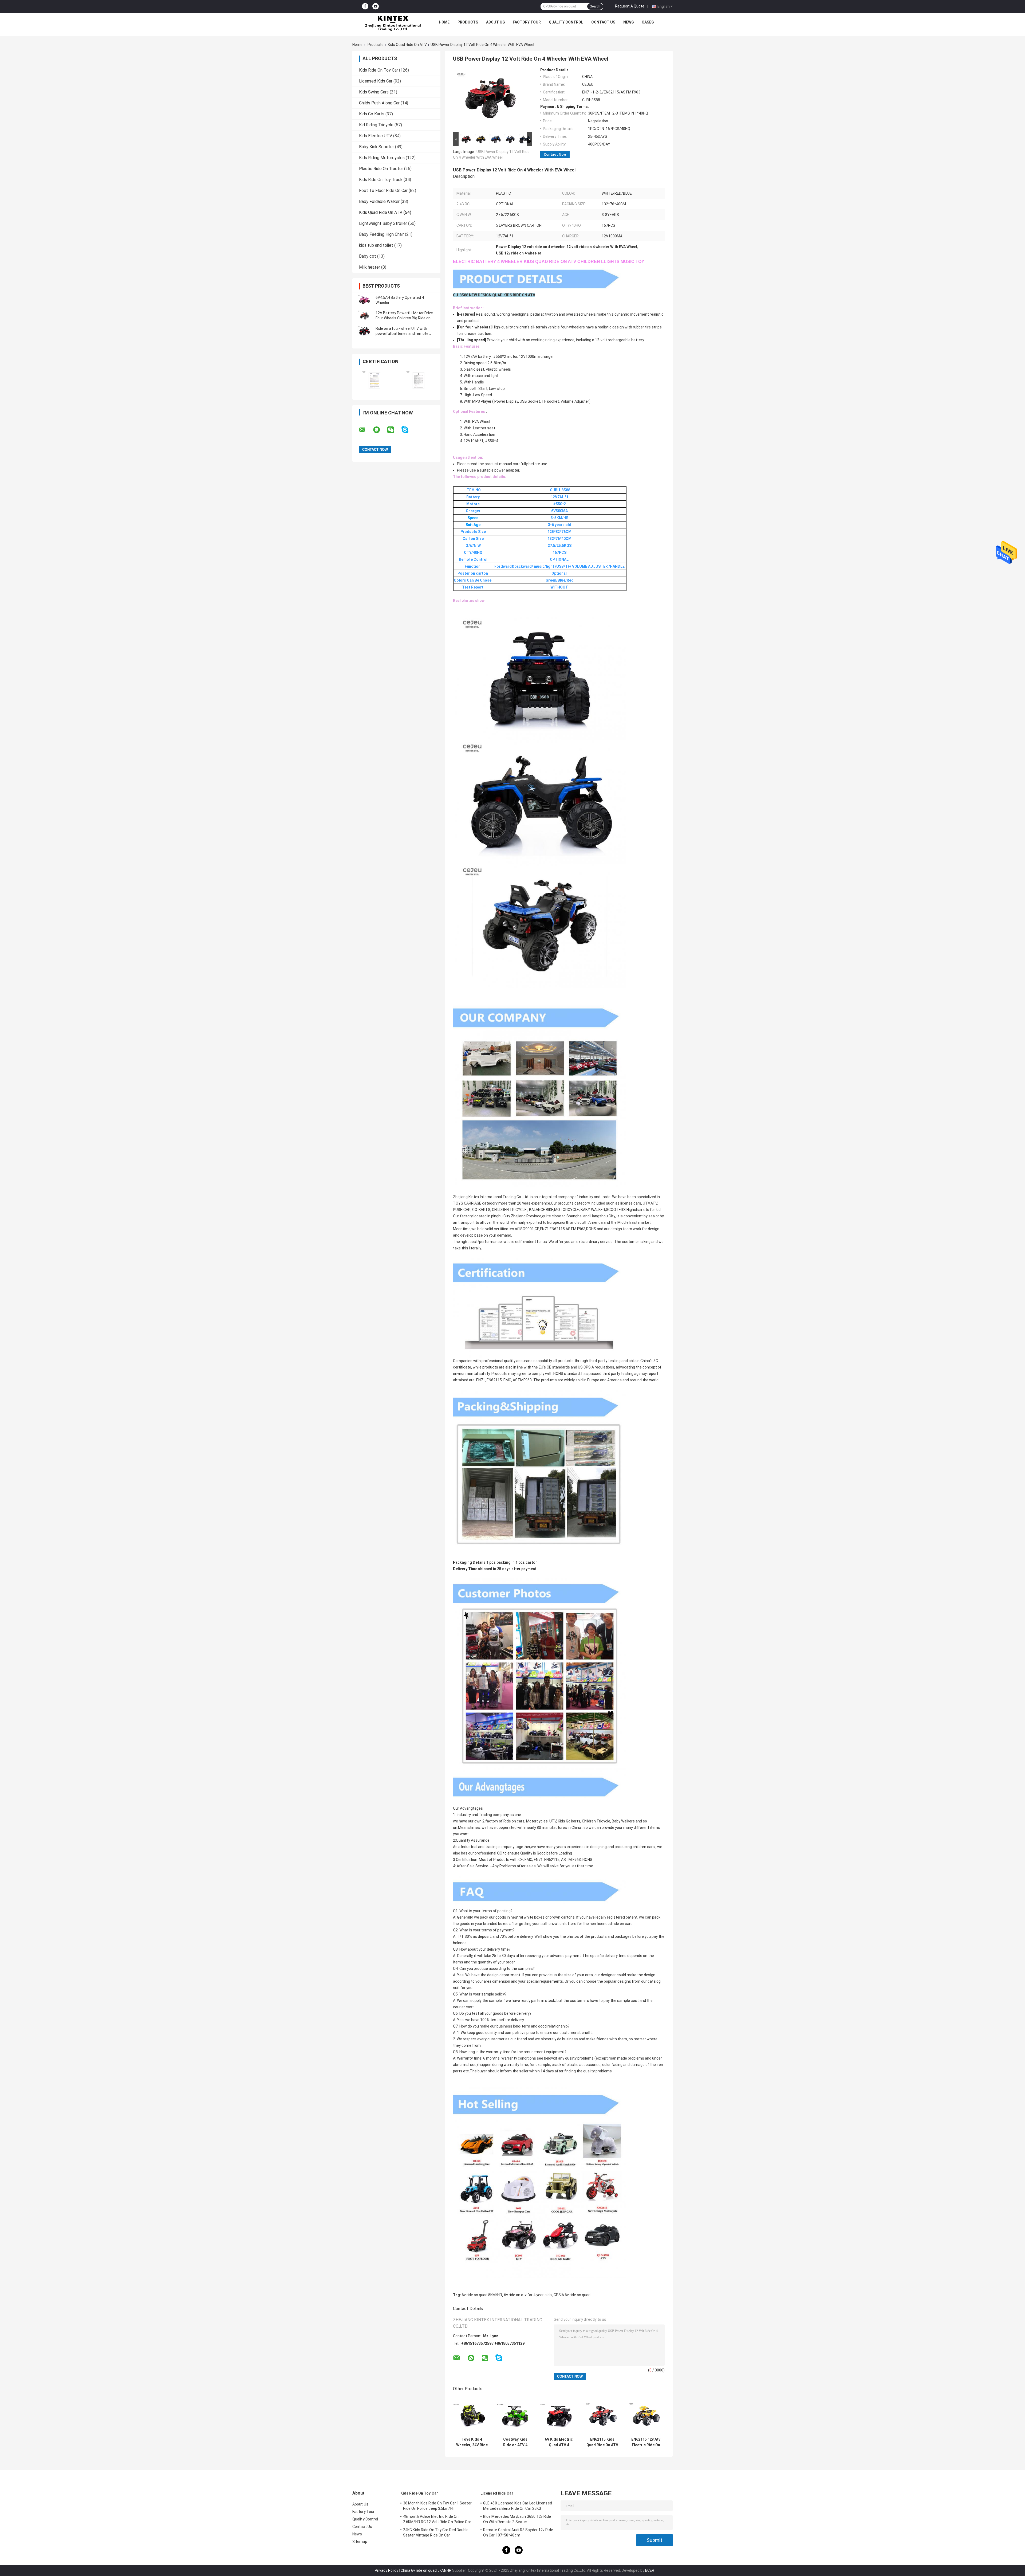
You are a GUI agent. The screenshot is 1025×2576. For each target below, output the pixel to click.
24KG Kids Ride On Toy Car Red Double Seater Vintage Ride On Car (436, 2532)
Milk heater (370, 267)
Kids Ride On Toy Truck (381, 180)
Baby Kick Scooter (377, 147)
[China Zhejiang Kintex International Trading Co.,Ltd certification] (374, 380)
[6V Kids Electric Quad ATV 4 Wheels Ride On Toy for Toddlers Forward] (559, 2416)
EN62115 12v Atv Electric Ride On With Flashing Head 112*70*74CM (646, 2442)
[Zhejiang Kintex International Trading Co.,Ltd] (393, 23)
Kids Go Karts (372, 114)
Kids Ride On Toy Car (379, 70)
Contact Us (603, 22)
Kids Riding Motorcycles (382, 158)
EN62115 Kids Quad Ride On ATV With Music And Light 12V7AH (602, 2442)
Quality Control (566, 22)
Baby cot (368, 256)
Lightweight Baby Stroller (383, 223)
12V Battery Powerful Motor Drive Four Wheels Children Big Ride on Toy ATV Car (404, 318)
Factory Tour (527, 22)
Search (595, 6)
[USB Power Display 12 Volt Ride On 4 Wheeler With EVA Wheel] (490, 99)
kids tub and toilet (376, 245)
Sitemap (360, 2542)
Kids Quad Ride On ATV (407, 45)
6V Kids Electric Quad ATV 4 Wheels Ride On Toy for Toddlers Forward (559, 2442)
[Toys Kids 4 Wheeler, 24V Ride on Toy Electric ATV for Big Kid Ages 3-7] (472, 2416)
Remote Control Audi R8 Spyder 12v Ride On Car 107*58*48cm (518, 2532)
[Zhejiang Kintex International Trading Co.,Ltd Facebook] (365, 7)
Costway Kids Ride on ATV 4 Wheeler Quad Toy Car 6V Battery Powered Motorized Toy (515, 2442)
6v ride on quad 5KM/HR (482, 2295)
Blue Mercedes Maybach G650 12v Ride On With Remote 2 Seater (517, 2519)
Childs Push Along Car (379, 103)
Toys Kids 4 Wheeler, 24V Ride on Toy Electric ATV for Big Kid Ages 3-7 (472, 2442)
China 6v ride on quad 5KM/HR (426, 2570)
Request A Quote (630, 6)
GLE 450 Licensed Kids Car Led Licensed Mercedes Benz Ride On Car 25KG (518, 2506)
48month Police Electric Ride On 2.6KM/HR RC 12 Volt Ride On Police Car (437, 2519)
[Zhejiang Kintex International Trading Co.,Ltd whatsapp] (380, 430)
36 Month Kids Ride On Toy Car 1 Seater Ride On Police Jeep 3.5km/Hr (437, 2506)
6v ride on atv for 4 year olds (528, 2295)
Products (468, 22)
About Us (495, 22)
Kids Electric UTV (376, 136)
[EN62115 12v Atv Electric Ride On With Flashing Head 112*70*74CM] (646, 2416)
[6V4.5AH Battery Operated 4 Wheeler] (364, 300)
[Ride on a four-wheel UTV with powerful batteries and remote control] (364, 331)
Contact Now (555, 154)
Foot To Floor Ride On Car (383, 191)
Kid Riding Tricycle (376, 125)
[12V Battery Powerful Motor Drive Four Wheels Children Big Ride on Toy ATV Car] (364, 316)
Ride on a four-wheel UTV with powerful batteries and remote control (402, 334)
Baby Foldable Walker (379, 201)
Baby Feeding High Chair (381, 234)
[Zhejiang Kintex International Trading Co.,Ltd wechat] (394, 430)
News (628, 22)
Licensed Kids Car (376, 81)
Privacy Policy (387, 2570)
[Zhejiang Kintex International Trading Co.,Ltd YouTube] (376, 7)
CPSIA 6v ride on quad (572, 2295)
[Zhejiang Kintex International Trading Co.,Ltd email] (366, 430)
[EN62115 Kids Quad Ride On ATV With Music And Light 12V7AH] (602, 2416)
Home (444, 22)
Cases (648, 22)
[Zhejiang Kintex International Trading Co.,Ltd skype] (408, 430)
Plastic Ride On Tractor (381, 169)
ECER (650, 2570)
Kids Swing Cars (374, 92)
